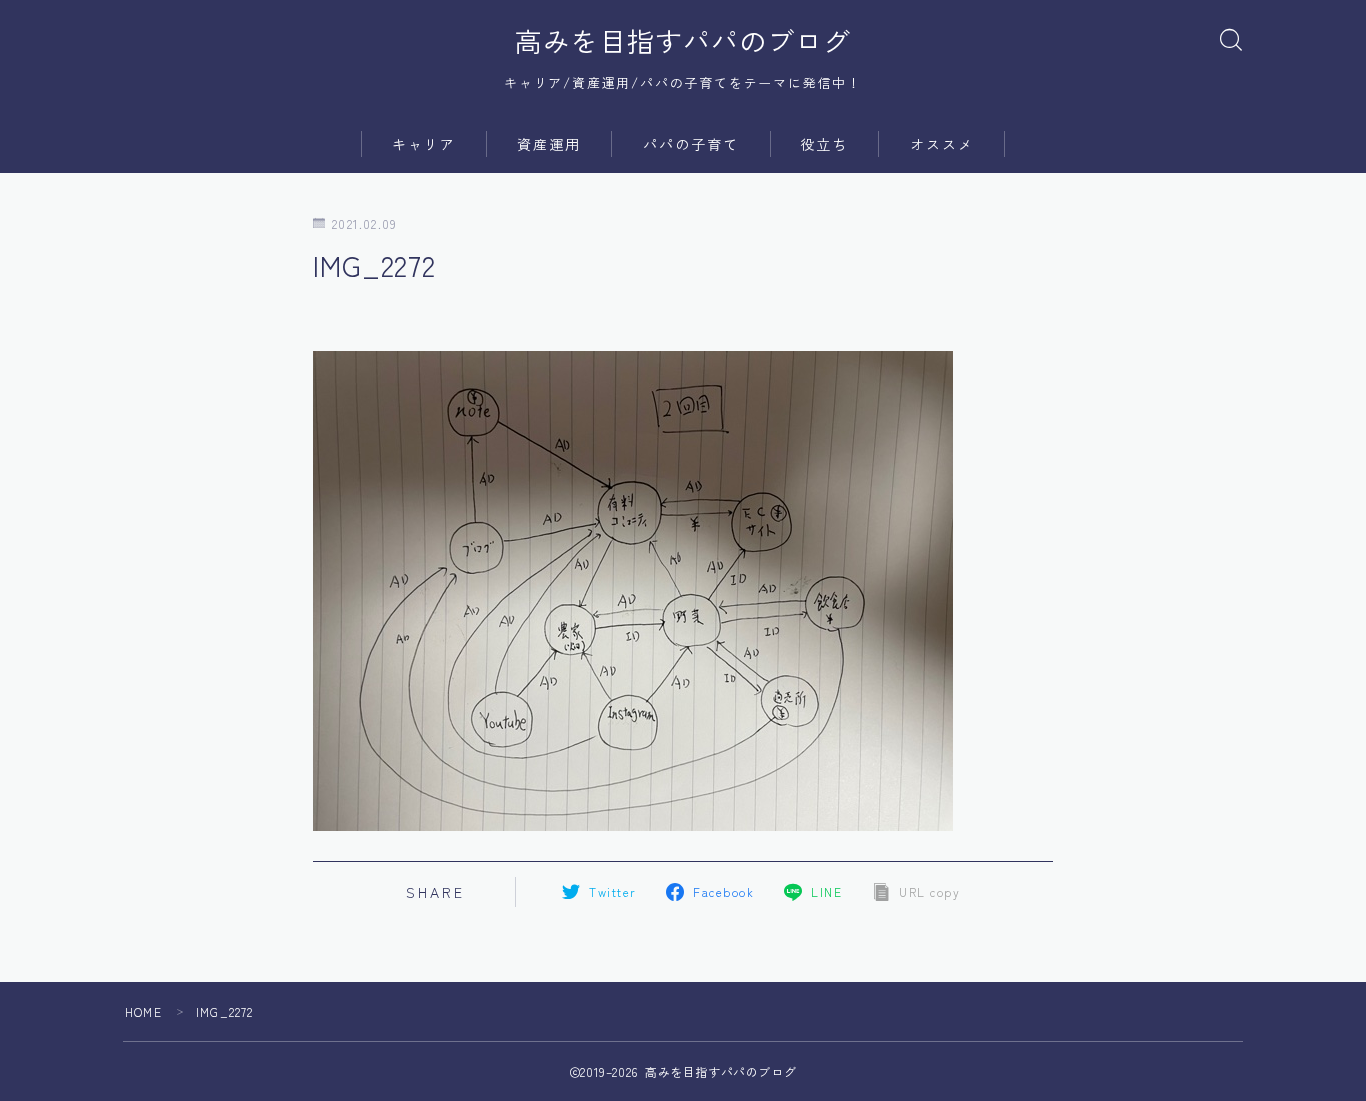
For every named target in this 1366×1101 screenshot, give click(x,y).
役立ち (824, 144)
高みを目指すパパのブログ (683, 41)
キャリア (424, 144)
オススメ (942, 144)
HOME (143, 1011)
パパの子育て (691, 144)
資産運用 (549, 144)
